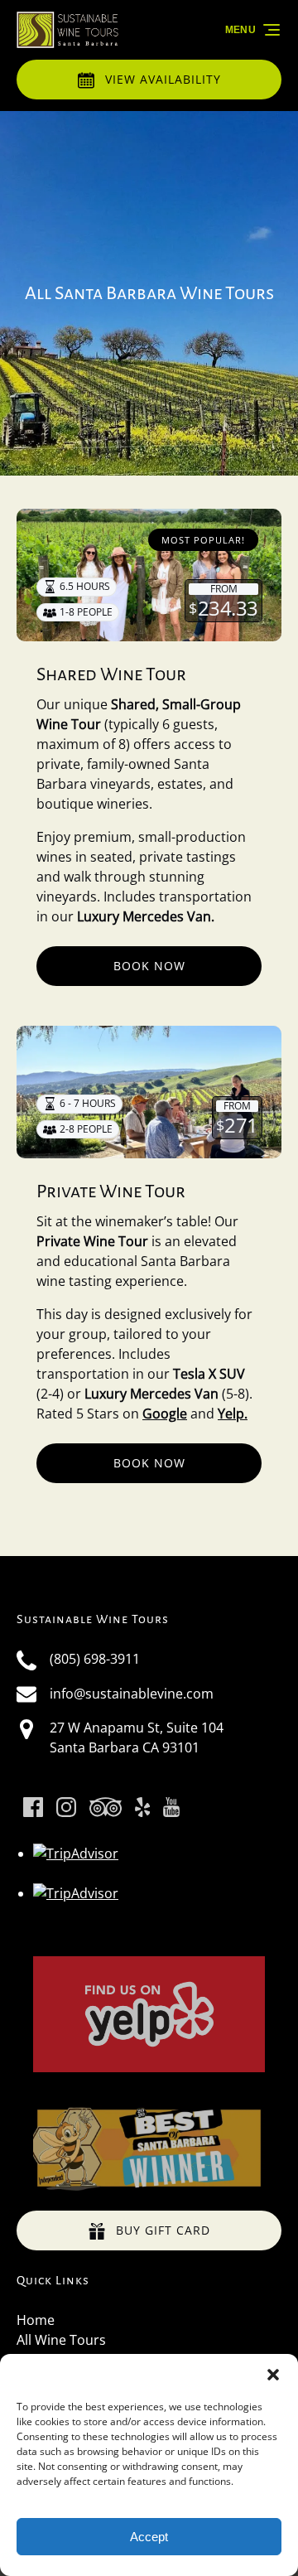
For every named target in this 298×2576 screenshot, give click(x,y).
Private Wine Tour (111, 1191)
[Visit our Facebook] (33, 1807)
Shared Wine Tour (111, 674)
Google (165, 1414)
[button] (273, 2375)
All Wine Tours (61, 2340)
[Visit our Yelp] (142, 1807)
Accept (149, 2537)
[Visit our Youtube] (171, 1807)
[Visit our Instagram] (66, 1807)
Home (36, 2320)
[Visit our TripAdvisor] (106, 1807)
